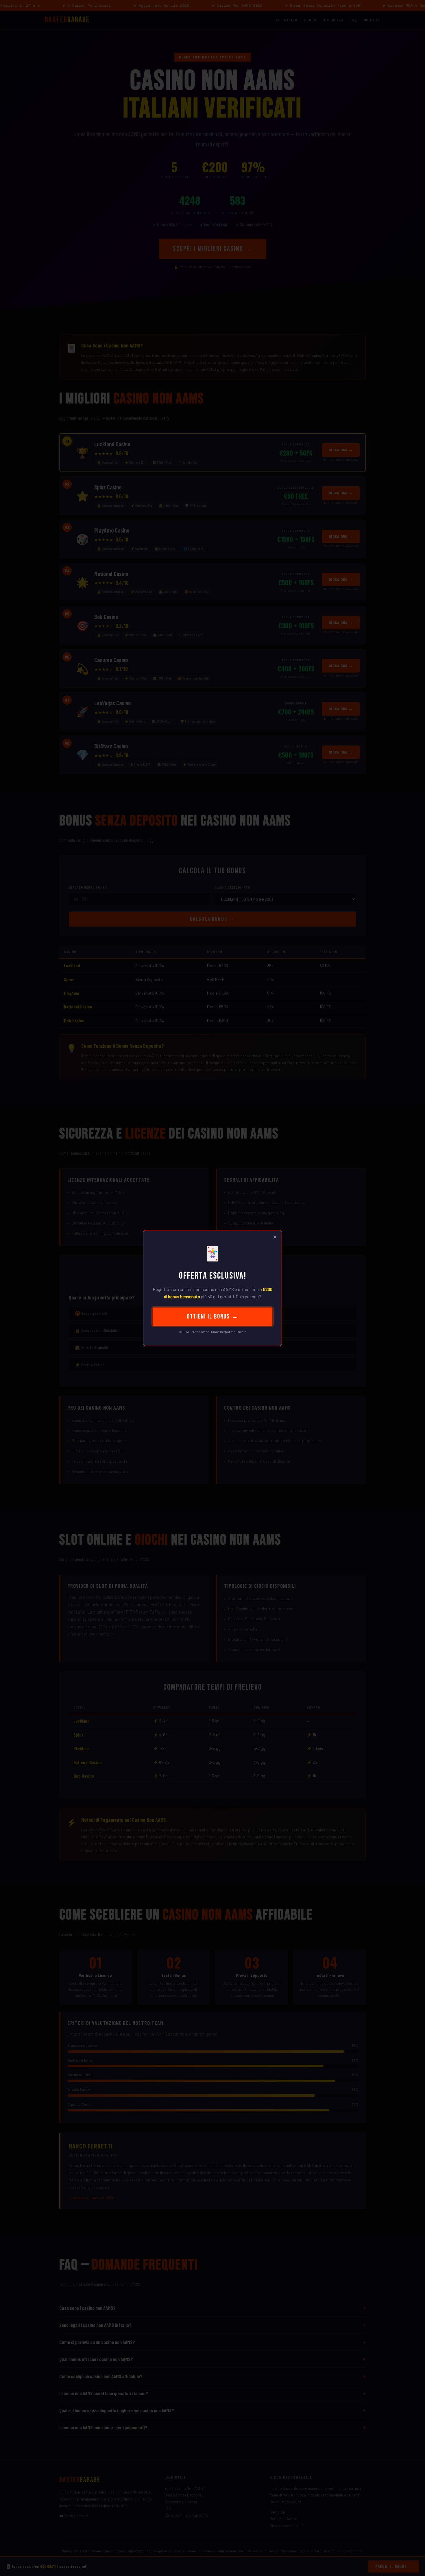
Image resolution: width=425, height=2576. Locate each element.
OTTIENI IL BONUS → (213, 1317)
